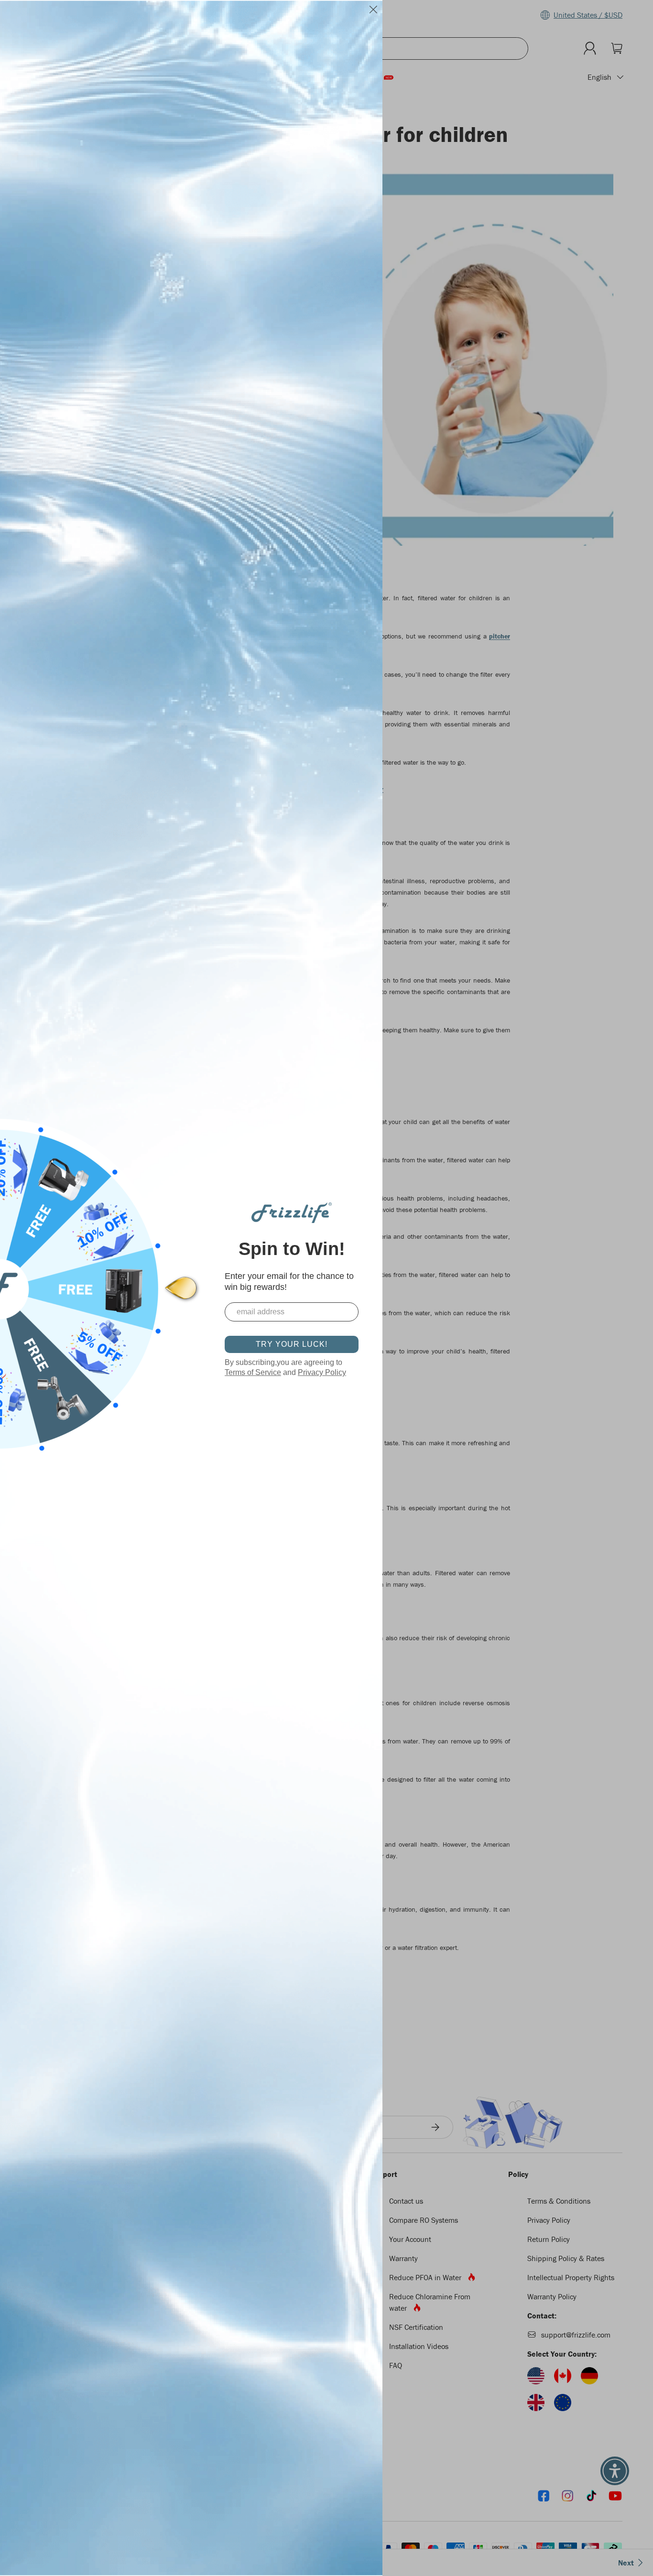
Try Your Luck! (292, 1344)
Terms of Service (253, 1372)
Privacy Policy (322, 1372)
